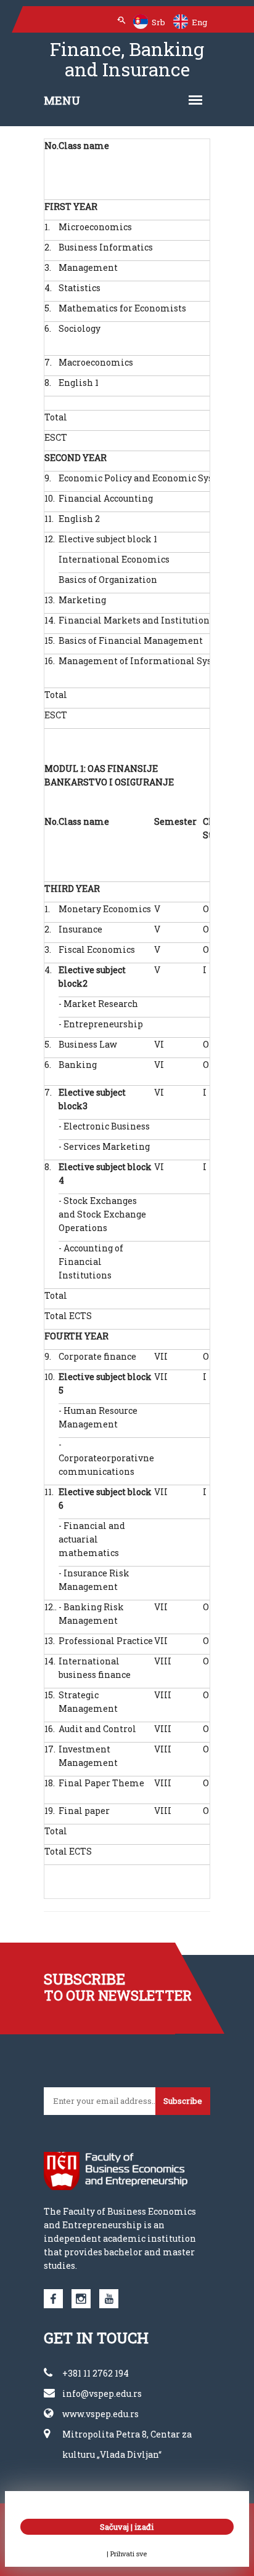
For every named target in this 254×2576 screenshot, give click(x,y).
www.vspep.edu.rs (100, 2414)
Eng (199, 22)
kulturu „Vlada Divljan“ (112, 2454)
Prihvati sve (129, 2554)
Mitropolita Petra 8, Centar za (127, 2434)
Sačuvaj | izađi (127, 2527)
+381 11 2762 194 (96, 2373)
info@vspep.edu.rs (102, 2393)
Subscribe (183, 2101)
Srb (158, 22)
